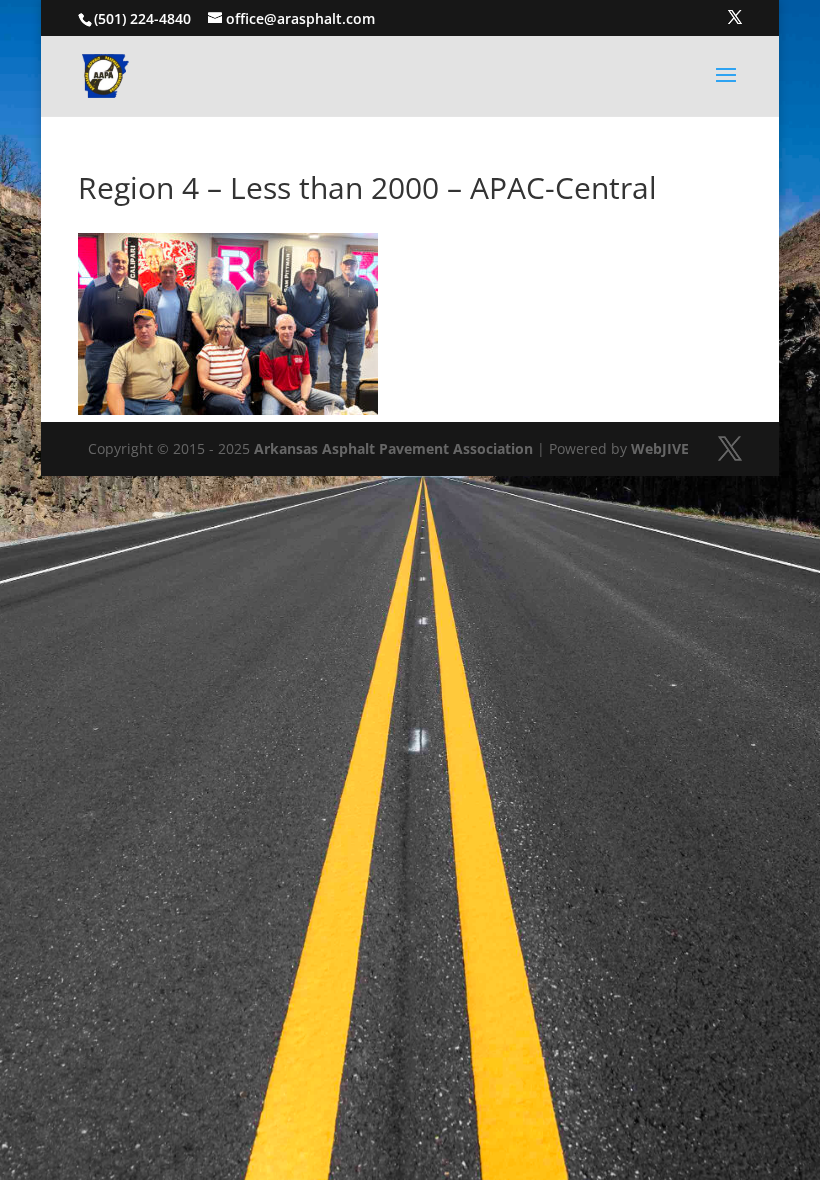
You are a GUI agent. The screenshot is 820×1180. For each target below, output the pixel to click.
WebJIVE (660, 448)
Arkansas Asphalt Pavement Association (393, 448)
